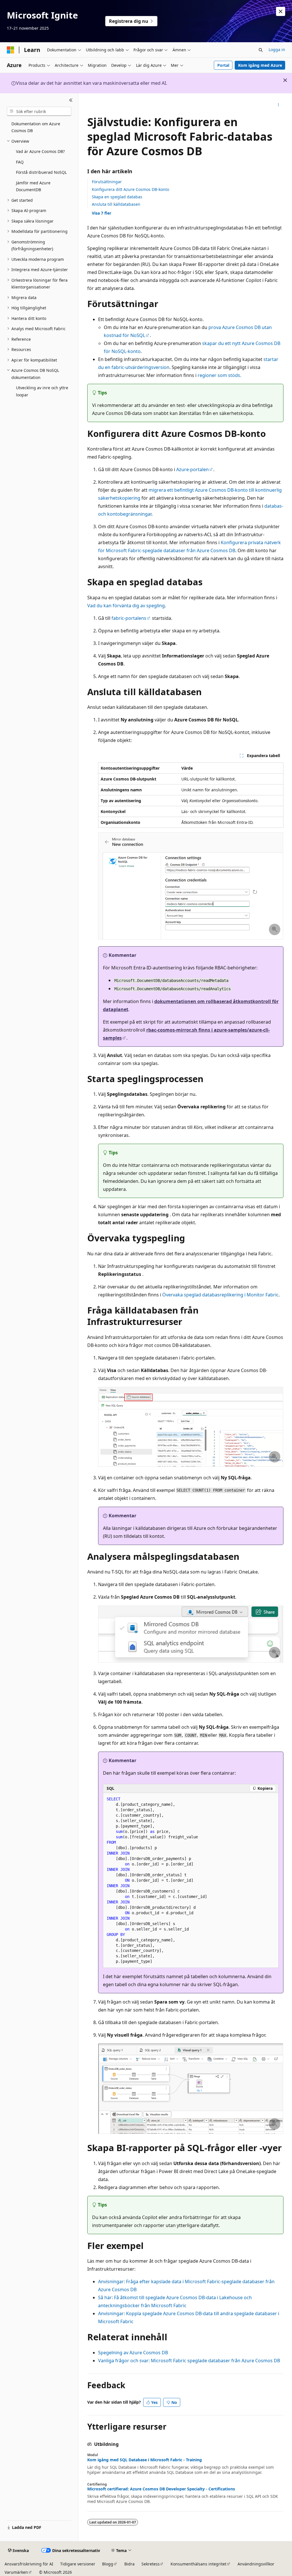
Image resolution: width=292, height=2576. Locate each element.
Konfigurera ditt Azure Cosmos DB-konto (130, 189)
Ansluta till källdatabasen (116, 204)
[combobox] (39, 111)
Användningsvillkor (256, 2564)
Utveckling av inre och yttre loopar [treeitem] (42, 391)
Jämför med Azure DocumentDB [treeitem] (33, 186)
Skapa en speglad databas (117, 197)
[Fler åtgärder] (278, 105)
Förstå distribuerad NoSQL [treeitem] (41, 172)
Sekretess (151, 2564)
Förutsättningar (107, 182)
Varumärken (16, 2572)
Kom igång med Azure (260, 65)
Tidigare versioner (78, 2564)
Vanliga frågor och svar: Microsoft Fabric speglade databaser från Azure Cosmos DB (189, 2361)
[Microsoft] (11, 50)
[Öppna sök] (261, 50)
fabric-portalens (129, 618)
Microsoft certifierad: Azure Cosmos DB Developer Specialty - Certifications (161, 2489)
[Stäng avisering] (281, 11)
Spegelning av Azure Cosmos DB (133, 2353)
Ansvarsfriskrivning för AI (29, 2564)
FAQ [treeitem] (20, 162)
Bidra (129, 2564)
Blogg (108, 2564)
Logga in (277, 50)
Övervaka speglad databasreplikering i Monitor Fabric (220, 1295)
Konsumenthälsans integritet (198, 2564)
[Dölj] (71, 100)
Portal (223, 65)
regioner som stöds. (219, 375)
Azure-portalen (192, 469)
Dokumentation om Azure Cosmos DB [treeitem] (36, 127)
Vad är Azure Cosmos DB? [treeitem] (40, 151)
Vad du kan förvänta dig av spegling (126, 606)
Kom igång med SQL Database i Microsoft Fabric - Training (145, 2460)
